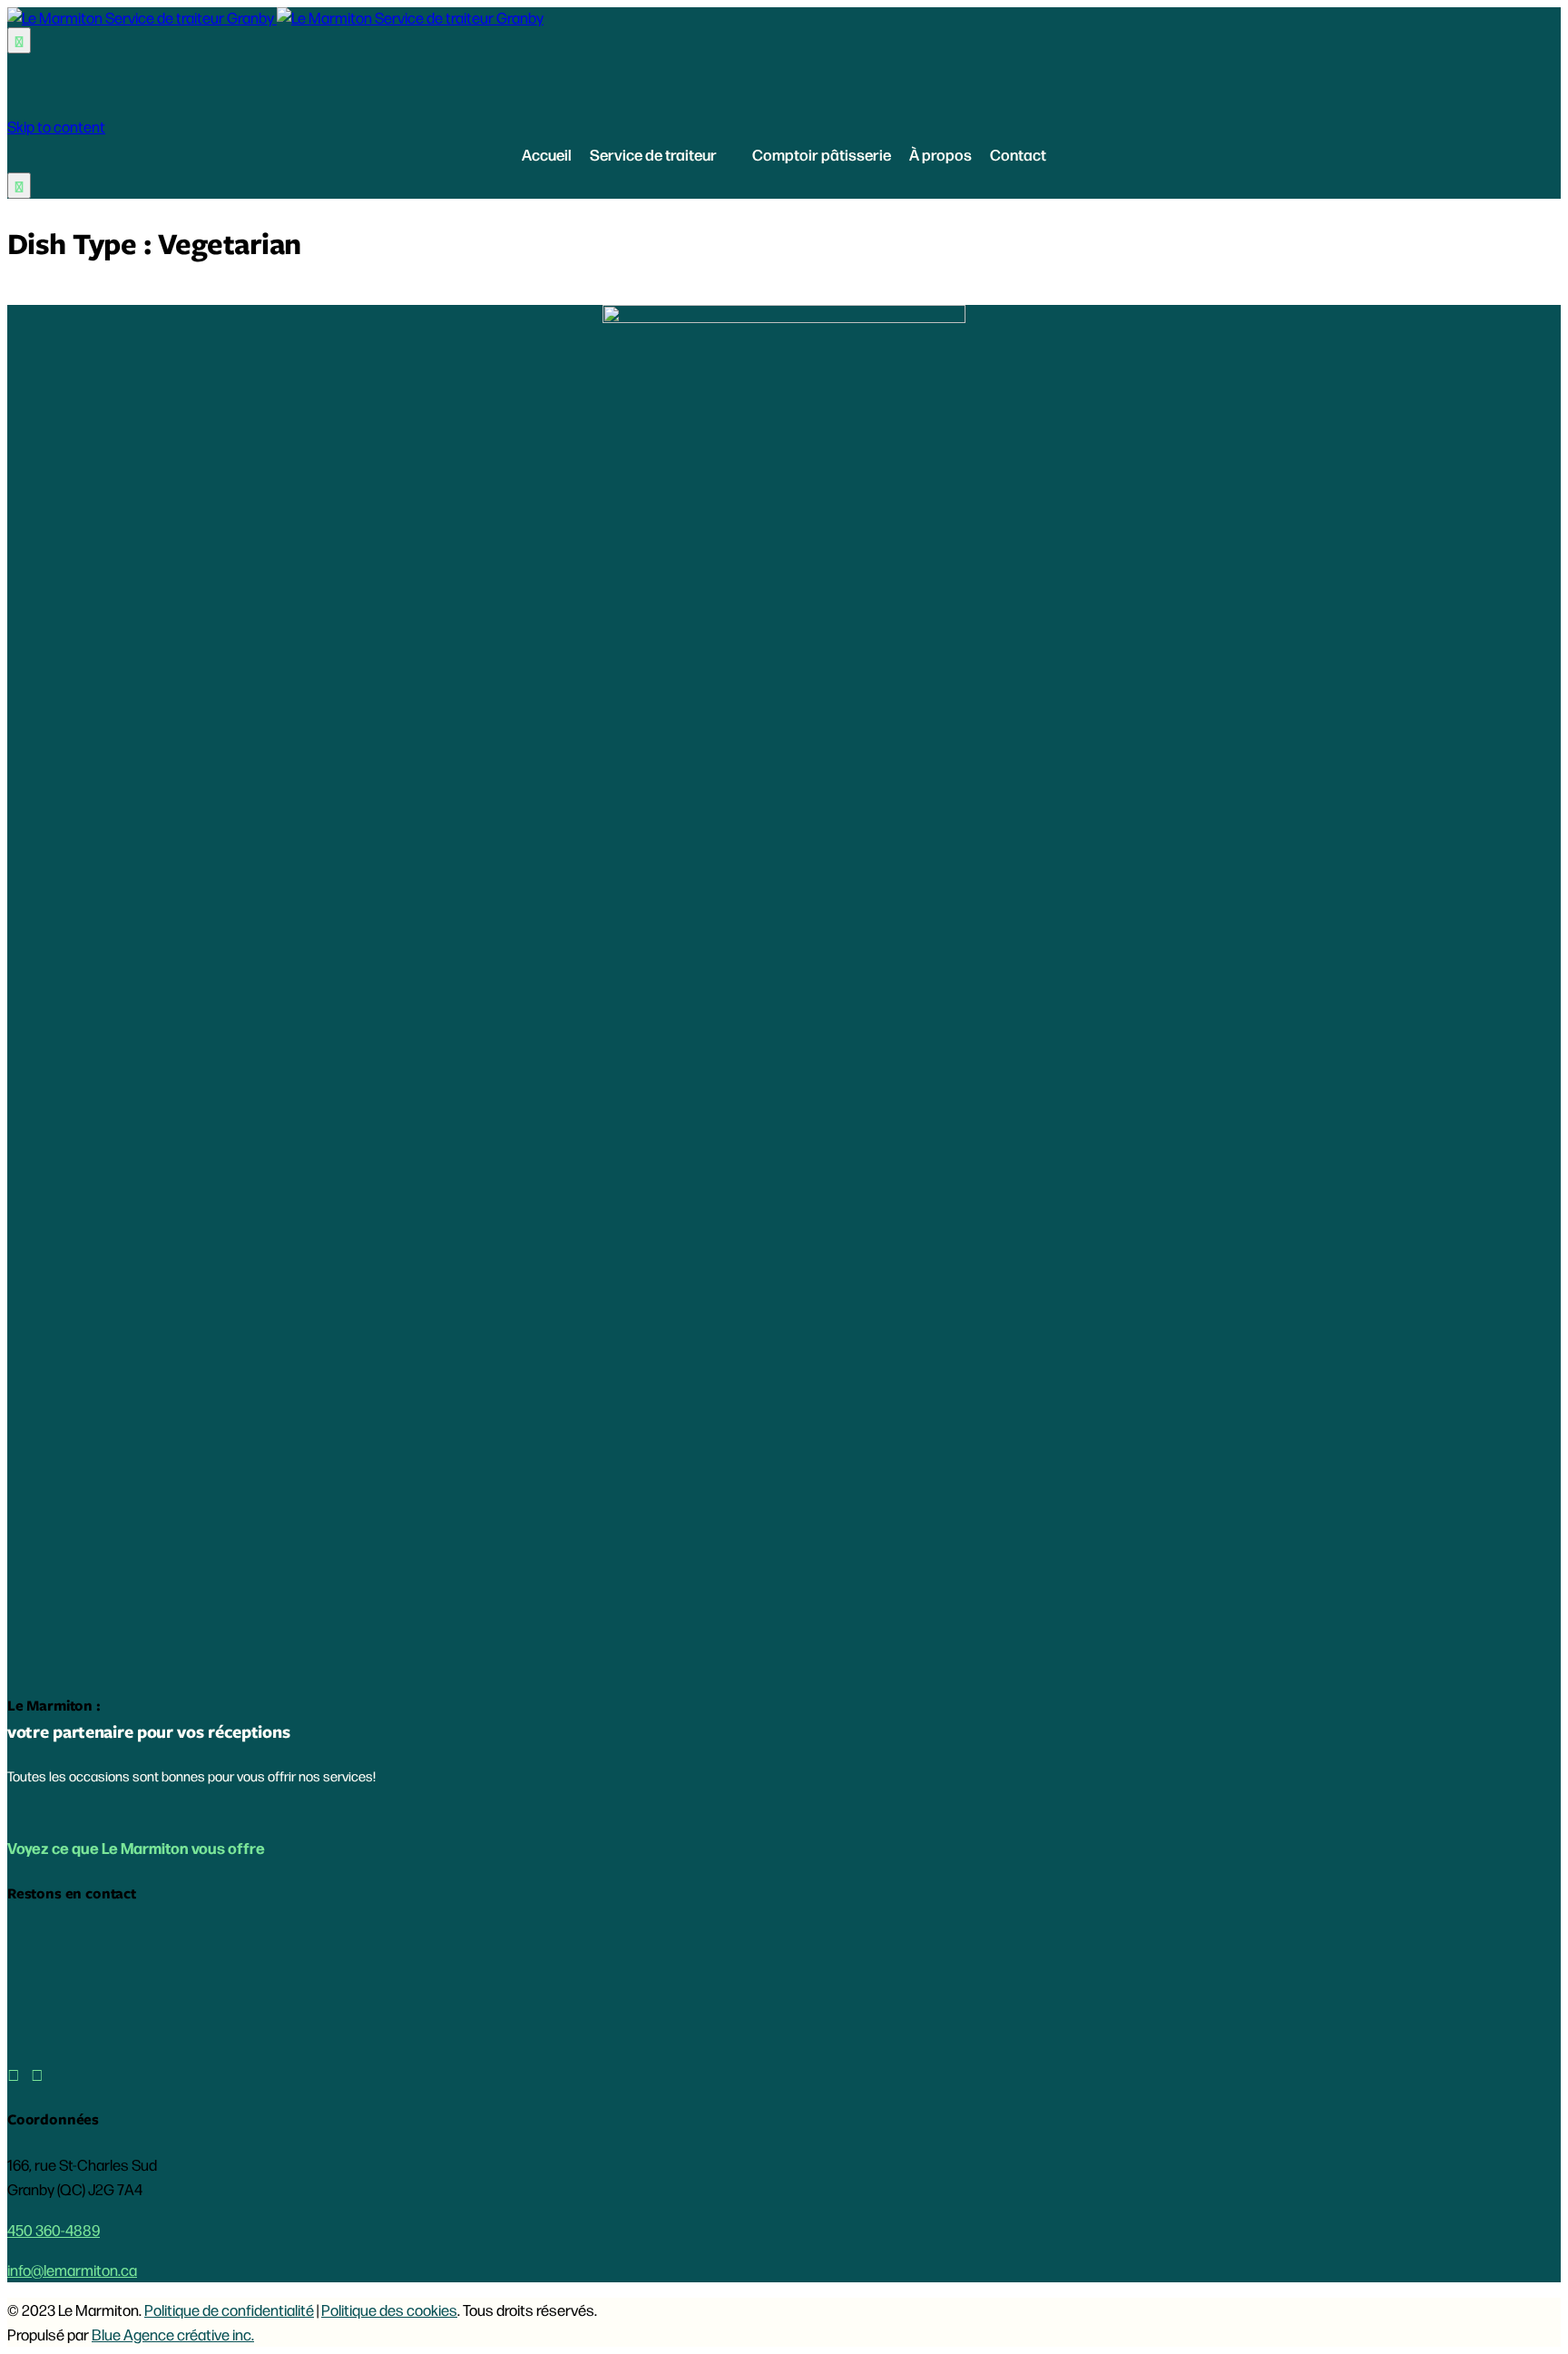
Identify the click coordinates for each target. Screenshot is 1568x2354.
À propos (941, 154)
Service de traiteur (653, 154)
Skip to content (56, 126)
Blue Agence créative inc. (173, 2334)
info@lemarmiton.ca (72, 2270)
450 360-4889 (54, 2230)
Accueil (547, 154)
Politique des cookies (389, 2310)
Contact (1018, 154)
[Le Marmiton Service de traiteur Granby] (275, 17)
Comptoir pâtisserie (822, 154)
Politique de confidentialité (229, 2310)
